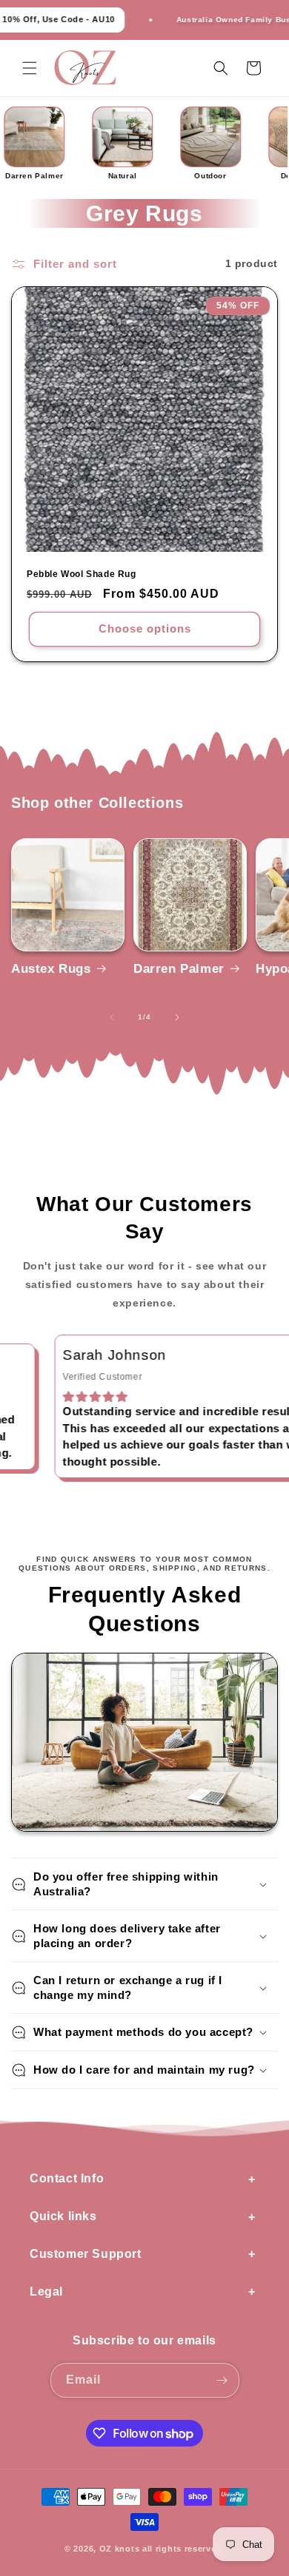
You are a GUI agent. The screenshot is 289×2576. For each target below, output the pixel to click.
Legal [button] (46, 2292)
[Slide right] (177, 1017)
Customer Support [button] (86, 2254)
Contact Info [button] (67, 2178)
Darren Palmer (179, 969)
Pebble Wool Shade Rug (82, 574)
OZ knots (120, 2549)
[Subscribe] (222, 2380)
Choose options (145, 628)
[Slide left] (112, 1017)
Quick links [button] (63, 2216)
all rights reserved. (183, 2549)
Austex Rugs (51, 969)
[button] (30, 68)
